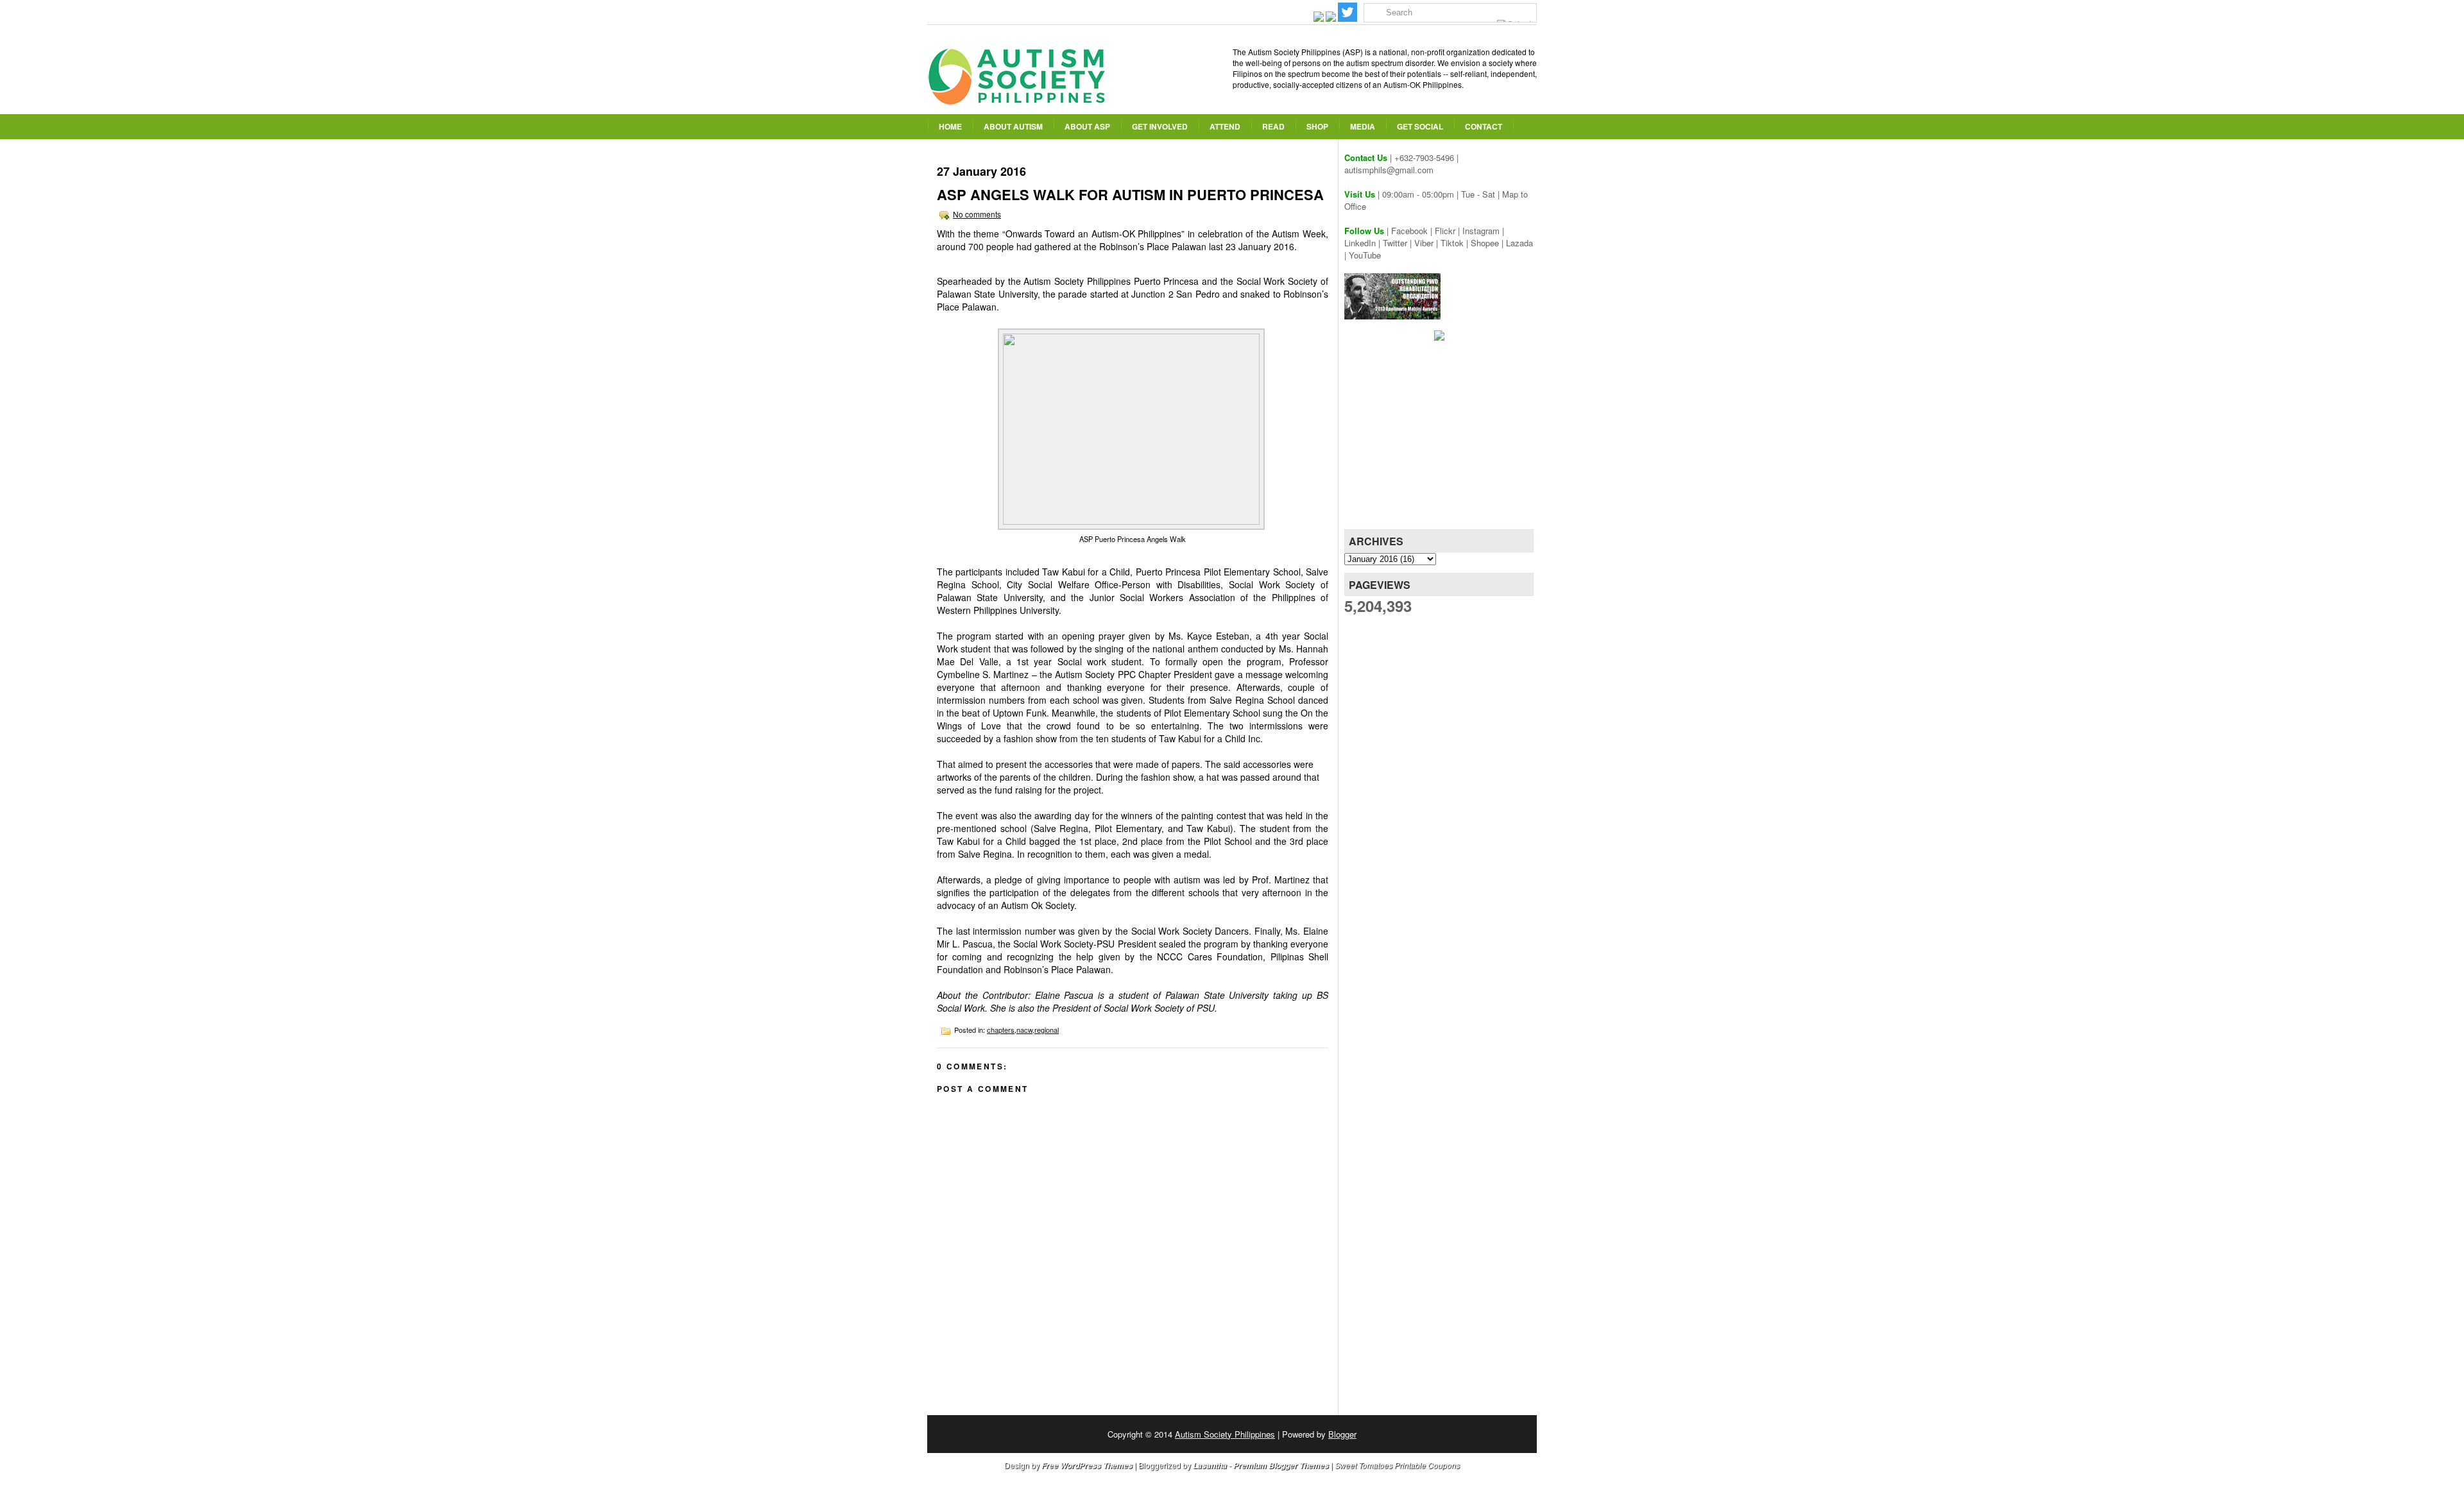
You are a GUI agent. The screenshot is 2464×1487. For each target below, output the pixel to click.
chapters (1001, 1030)
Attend (1225, 126)
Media (1363, 126)
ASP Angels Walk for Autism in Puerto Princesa (1130, 194)
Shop (1317, 126)
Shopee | (1488, 243)
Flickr (1445, 231)
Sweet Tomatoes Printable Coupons (1397, 1465)
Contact (1484, 126)
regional (1047, 1030)
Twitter (1395, 243)
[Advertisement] (1441, 439)
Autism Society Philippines (1225, 1434)
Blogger (1342, 1434)
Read (1273, 126)
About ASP (1087, 126)
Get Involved (1160, 126)
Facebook (1409, 231)
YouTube (1365, 255)
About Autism (1013, 126)
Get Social (1420, 126)
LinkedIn (1360, 243)
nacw (1024, 1030)
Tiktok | (1456, 243)
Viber (1424, 243)
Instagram (1481, 231)
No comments (977, 214)
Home (950, 126)
